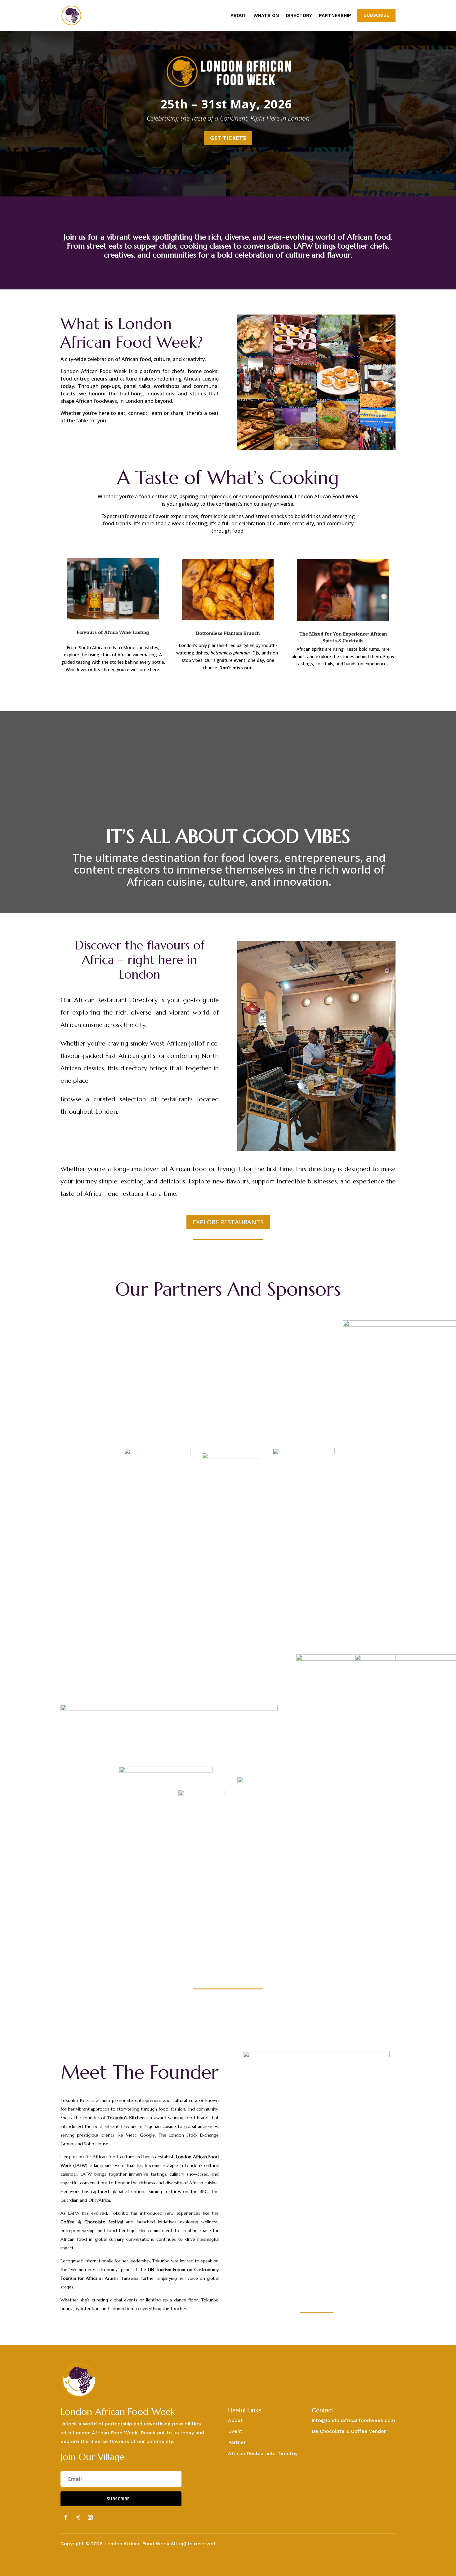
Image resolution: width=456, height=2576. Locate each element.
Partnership (335, 16)
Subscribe (376, 15)
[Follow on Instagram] (90, 2517)
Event (235, 2431)
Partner (237, 2442)
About (239, 16)
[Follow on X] (78, 2517)
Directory (299, 16)
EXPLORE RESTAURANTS (228, 1222)
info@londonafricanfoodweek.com (353, 2420)
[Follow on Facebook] (65, 2517)
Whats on (266, 16)
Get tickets (228, 138)
